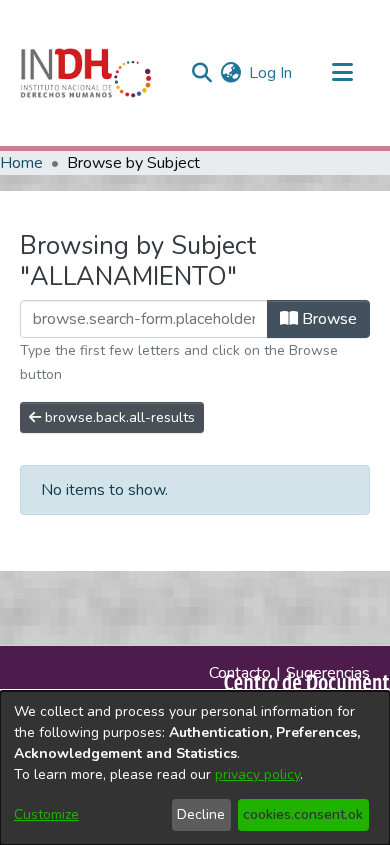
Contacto (240, 673)
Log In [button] (271, 73)
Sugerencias (328, 673)
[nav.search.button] (201, 73)
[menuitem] (230, 73)
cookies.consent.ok (303, 814)
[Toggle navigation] (342, 73)
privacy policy (257, 774)
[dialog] (195, 768)
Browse (327, 319)
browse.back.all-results (118, 417)
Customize (46, 814)
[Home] (86, 73)
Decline (201, 814)
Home (21, 163)
